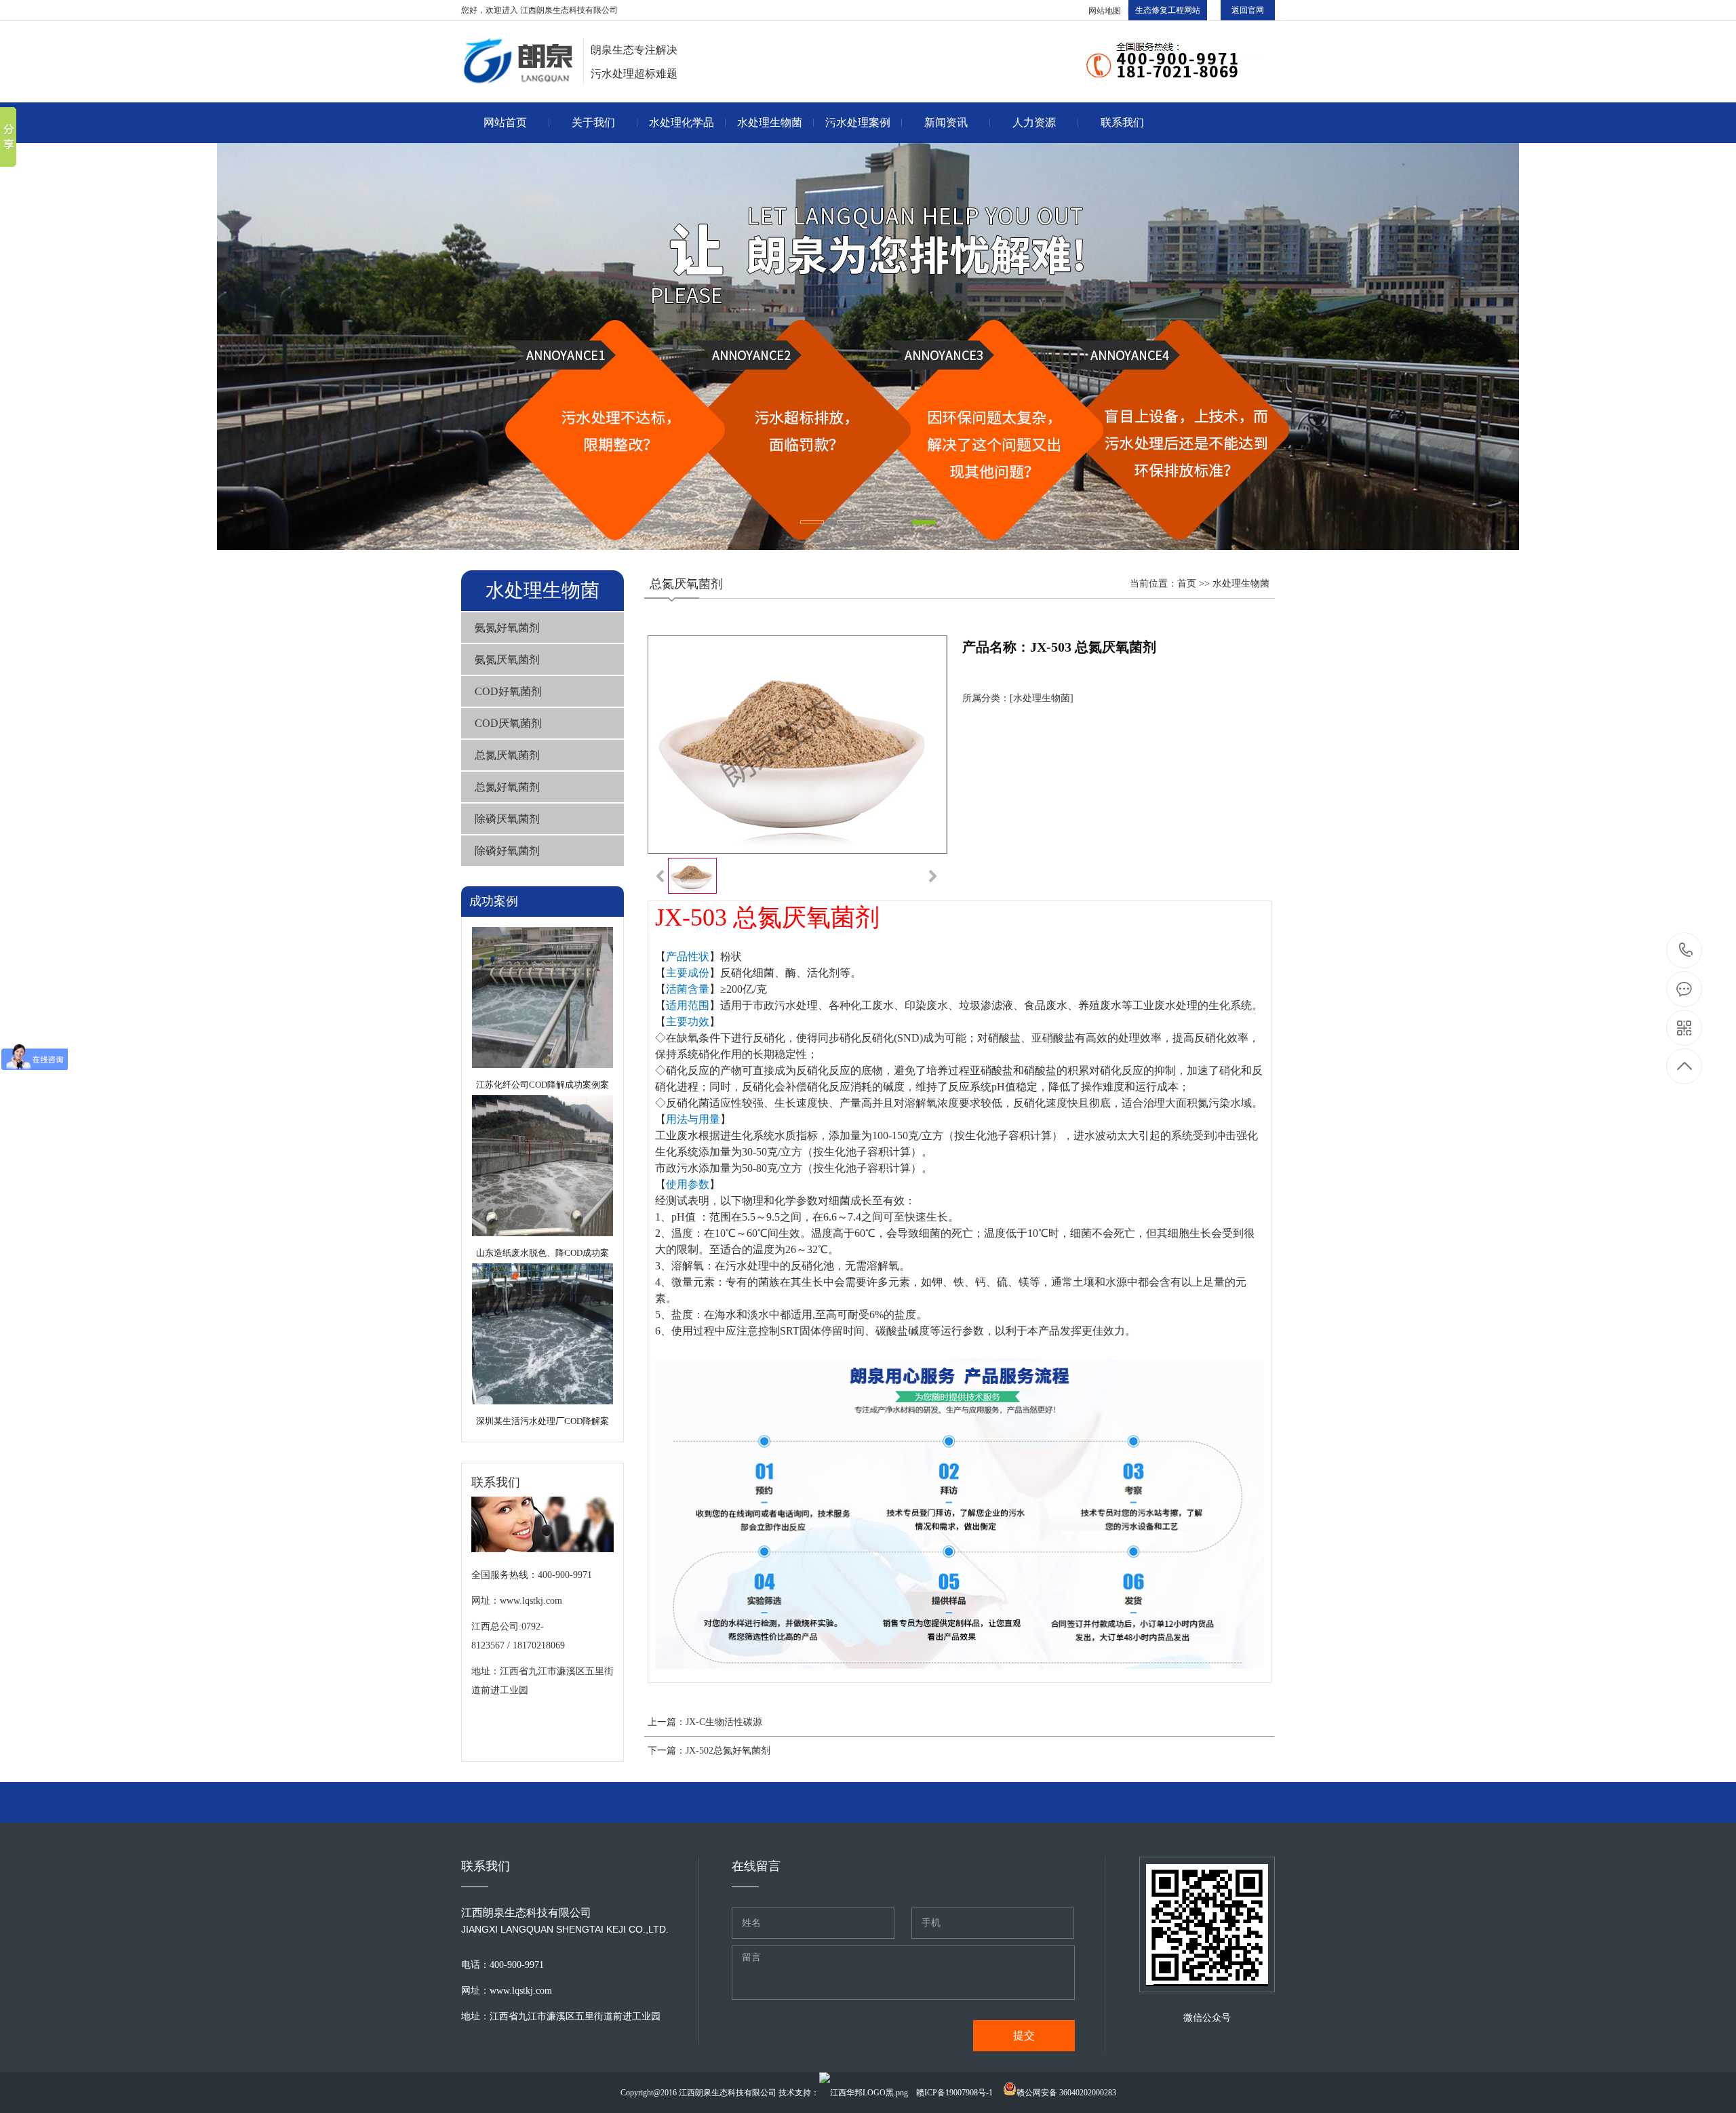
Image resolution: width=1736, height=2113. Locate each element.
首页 (1187, 584)
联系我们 (1122, 122)
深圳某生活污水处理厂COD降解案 (542, 1421)
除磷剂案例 (858, 225)
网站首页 (505, 122)
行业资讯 (946, 192)
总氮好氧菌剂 (507, 787)
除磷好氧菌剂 (507, 851)
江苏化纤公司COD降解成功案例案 (542, 1085)
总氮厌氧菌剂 (507, 755)
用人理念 (1034, 159)
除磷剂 (682, 225)
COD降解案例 (858, 159)
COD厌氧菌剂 (770, 259)
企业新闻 (946, 159)
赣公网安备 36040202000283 (1066, 2093)
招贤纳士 (1034, 192)
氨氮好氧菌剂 (770, 159)
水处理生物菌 (770, 122)
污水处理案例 (858, 122)
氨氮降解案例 (858, 192)
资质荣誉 (593, 225)
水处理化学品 (682, 122)
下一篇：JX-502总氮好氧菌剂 (709, 1751)
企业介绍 (593, 159)
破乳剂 (682, 259)
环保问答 (946, 225)
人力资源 (1034, 122)
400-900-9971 (1685, 950)
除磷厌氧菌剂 (507, 819)
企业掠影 (593, 259)
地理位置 (1122, 225)
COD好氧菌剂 (770, 225)
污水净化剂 (682, 192)
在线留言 (1122, 159)
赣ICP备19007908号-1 (954, 2093)
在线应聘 (1034, 225)
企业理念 (593, 192)
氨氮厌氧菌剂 (770, 192)
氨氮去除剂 (682, 159)
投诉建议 (1122, 192)
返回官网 (1248, 10)
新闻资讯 (946, 122)
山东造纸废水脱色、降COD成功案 (542, 1253)
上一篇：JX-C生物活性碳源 (705, 1722)
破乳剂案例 (858, 259)
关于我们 (593, 122)
